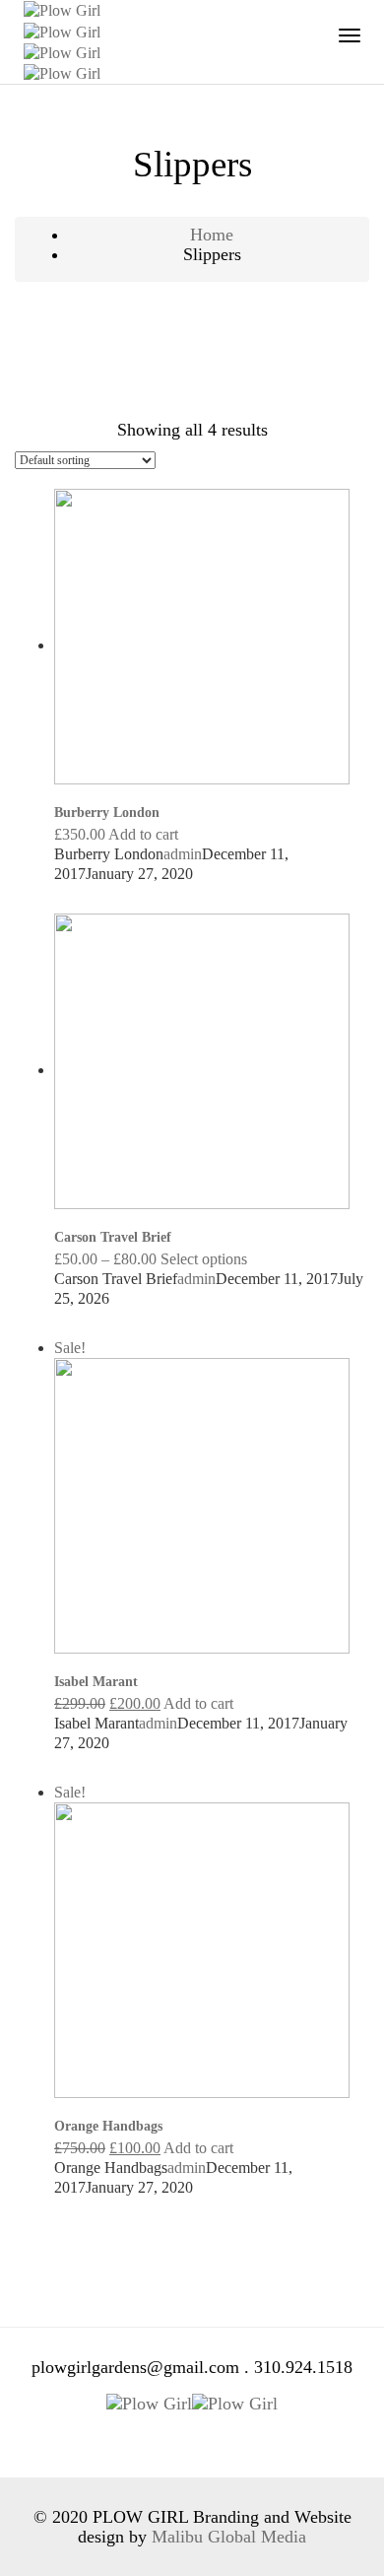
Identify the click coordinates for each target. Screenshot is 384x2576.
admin (183, 854)
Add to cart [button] (143, 834)
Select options (204, 1259)
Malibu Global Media (229, 2537)
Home (212, 235)
